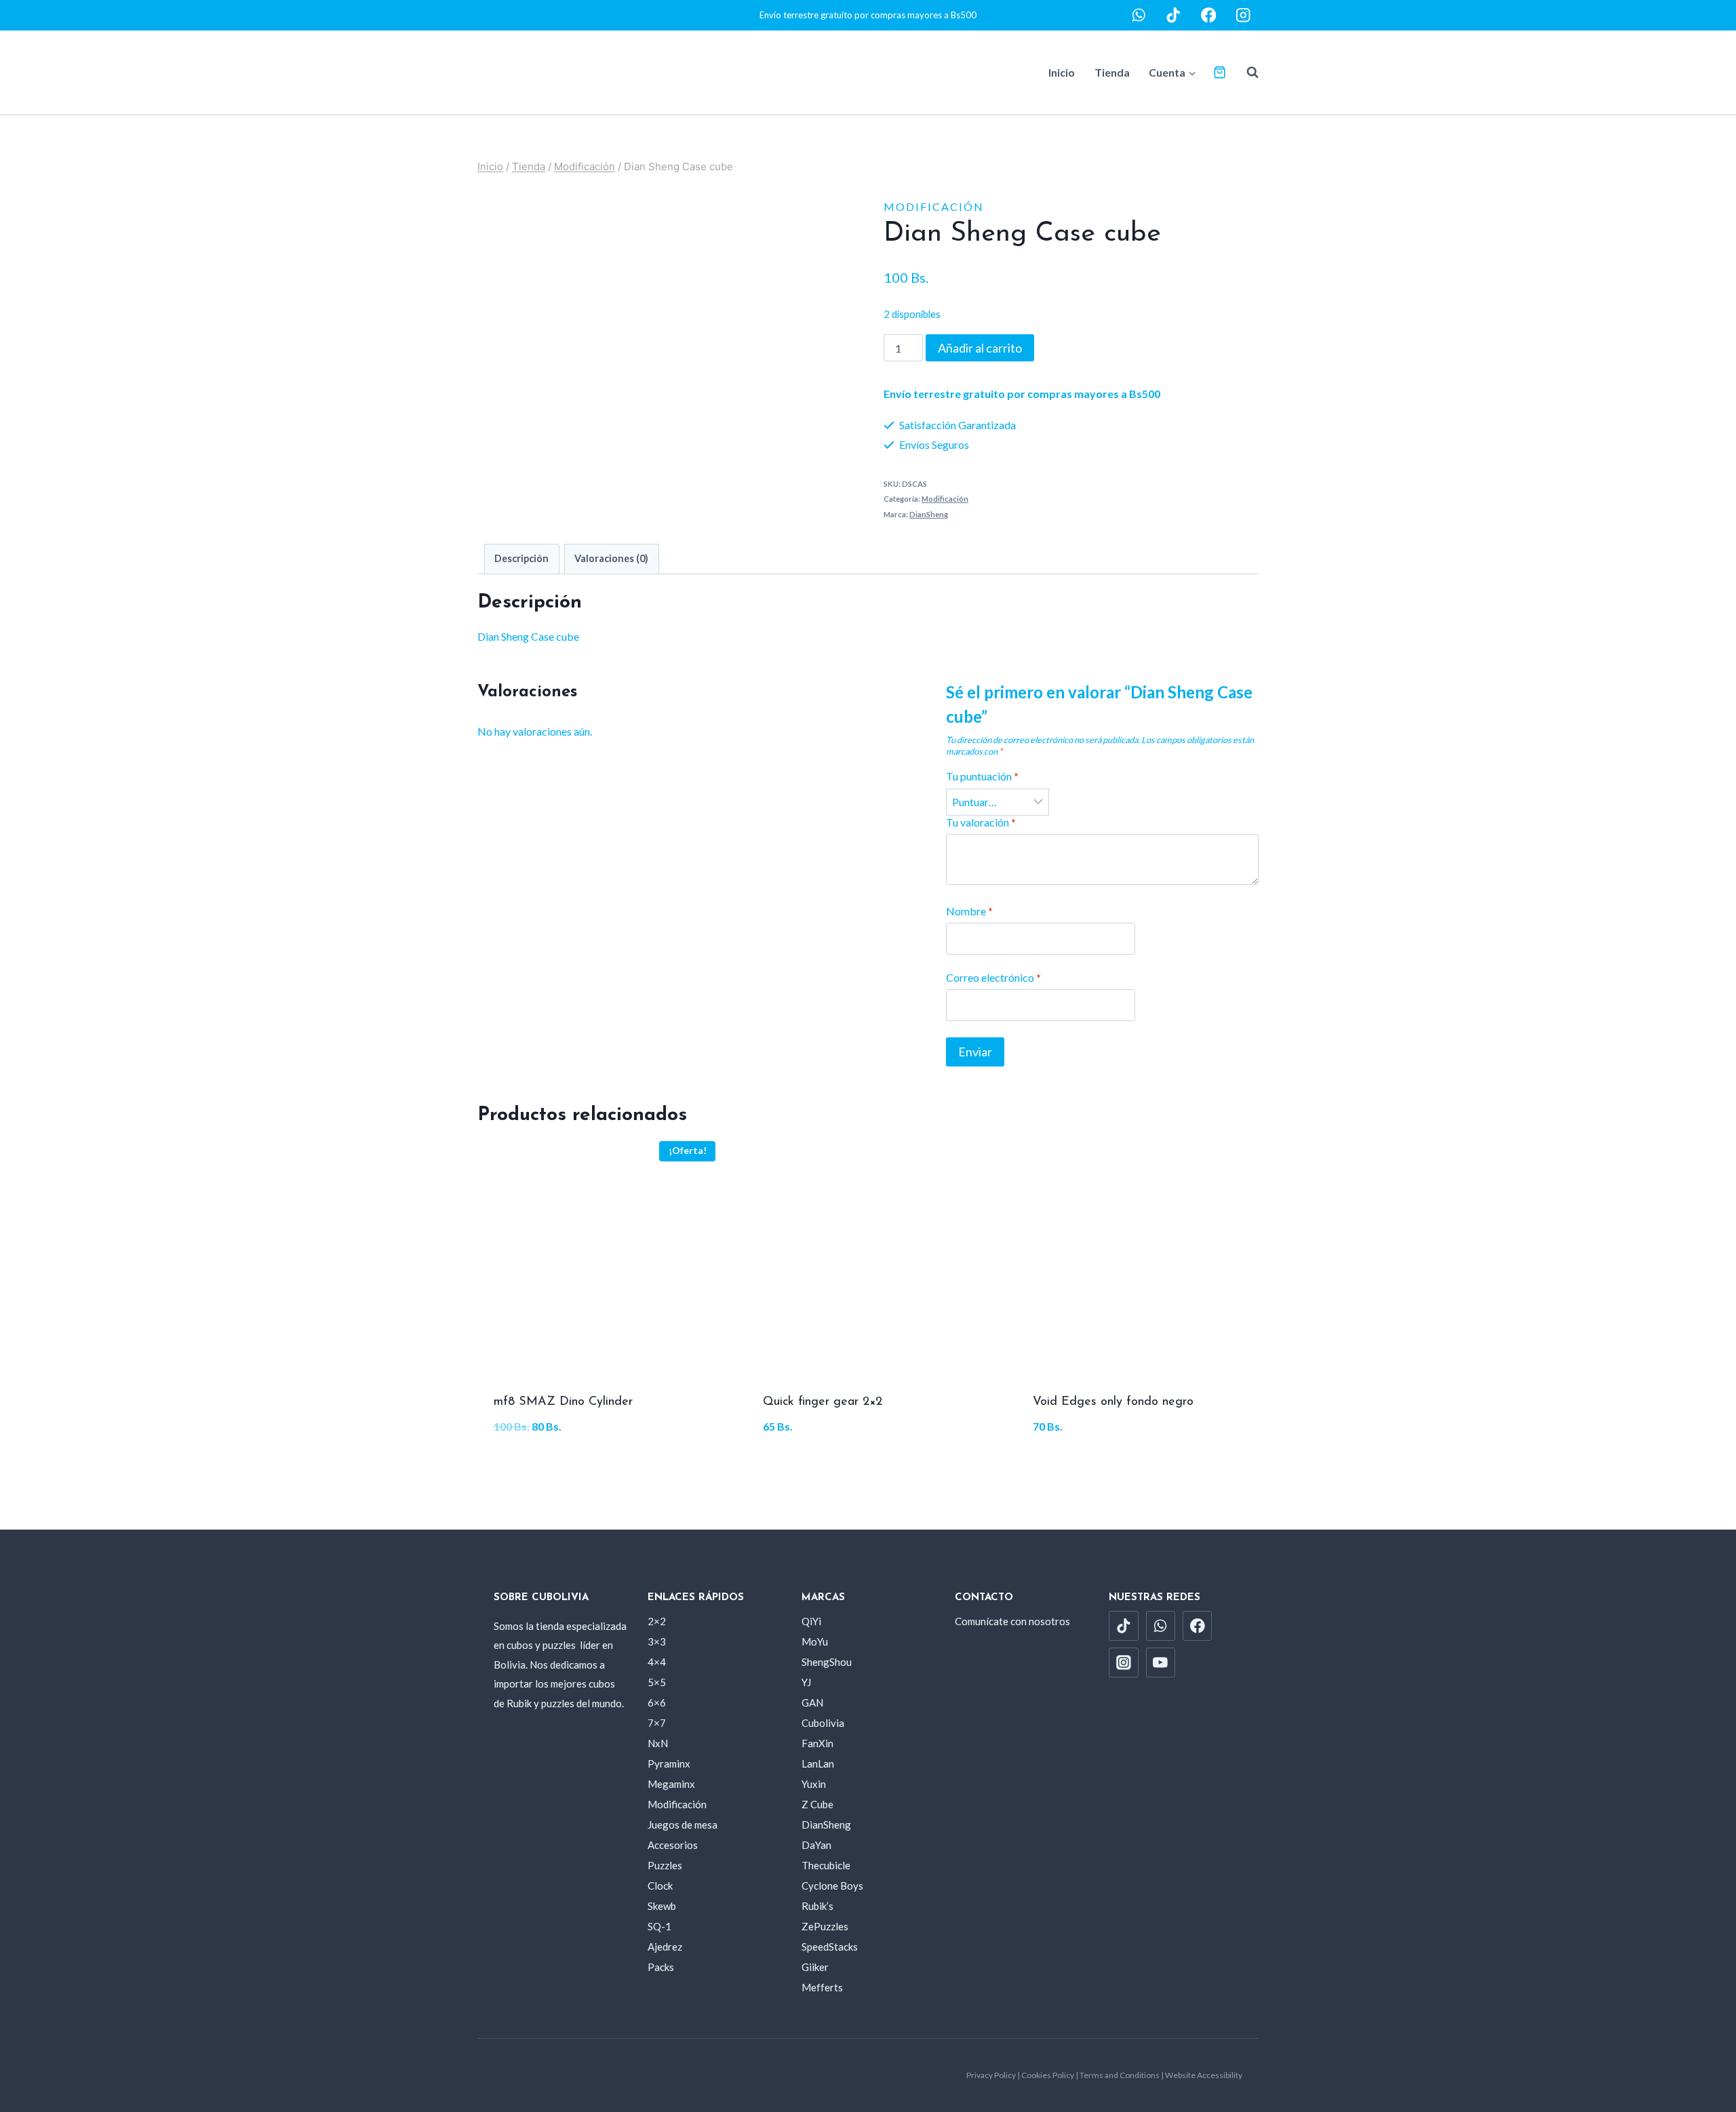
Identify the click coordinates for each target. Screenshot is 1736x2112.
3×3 (657, 1641)
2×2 (657, 1621)
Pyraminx (669, 1764)
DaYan (816, 1845)
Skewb (662, 1906)
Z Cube (817, 1804)
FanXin (817, 1743)
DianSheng (929, 514)
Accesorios (673, 1845)
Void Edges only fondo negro (1113, 1402)
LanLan (818, 1764)
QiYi (811, 1621)
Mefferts (822, 1987)
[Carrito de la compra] (1220, 72)
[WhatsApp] (1139, 15)
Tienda (1112, 72)
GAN (812, 1702)
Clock (660, 1886)
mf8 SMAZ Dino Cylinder (563, 1402)
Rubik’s (817, 1906)
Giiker (815, 1967)
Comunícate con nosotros (1012, 1621)
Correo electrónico (993, 977)
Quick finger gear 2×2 (823, 1402)
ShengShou (827, 1662)
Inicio (1062, 72)
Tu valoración (981, 822)
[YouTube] (1161, 1662)
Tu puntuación (982, 776)
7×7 (657, 1723)
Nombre (969, 911)
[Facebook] (1209, 15)
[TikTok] (1173, 15)
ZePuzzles (825, 1926)
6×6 (657, 1702)
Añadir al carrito (980, 348)
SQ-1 (659, 1926)
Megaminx (671, 1784)
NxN (658, 1743)
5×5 (657, 1682)
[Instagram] (1243, 15)
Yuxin (814, 1784)
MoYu (815, 1641)
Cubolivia (823, 1723)
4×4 (657, 1662)
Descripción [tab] (521, 558)
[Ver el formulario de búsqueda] (1246, 73)
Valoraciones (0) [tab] (611, 558)
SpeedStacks (830, 1947)
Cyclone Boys (832, 1886)
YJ (806, 1682)
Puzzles (665, 1865)
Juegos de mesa (683, 1825)
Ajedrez (665, 1947)
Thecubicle (826, 1865)
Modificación (934, 206)
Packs (661, 1967)
